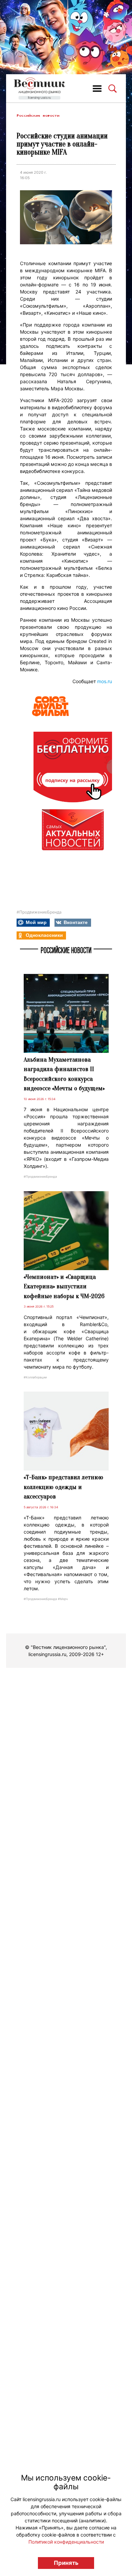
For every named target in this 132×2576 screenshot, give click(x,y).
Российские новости (38, 116)
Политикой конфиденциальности (66, 2542)
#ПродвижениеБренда (39, 912)
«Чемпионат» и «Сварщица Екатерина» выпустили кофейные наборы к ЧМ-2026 (64, 1286)
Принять (66, 2563)
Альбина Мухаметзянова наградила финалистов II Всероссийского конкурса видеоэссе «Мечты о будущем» (64, 1074)
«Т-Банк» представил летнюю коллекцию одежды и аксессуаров (63, 1487)
